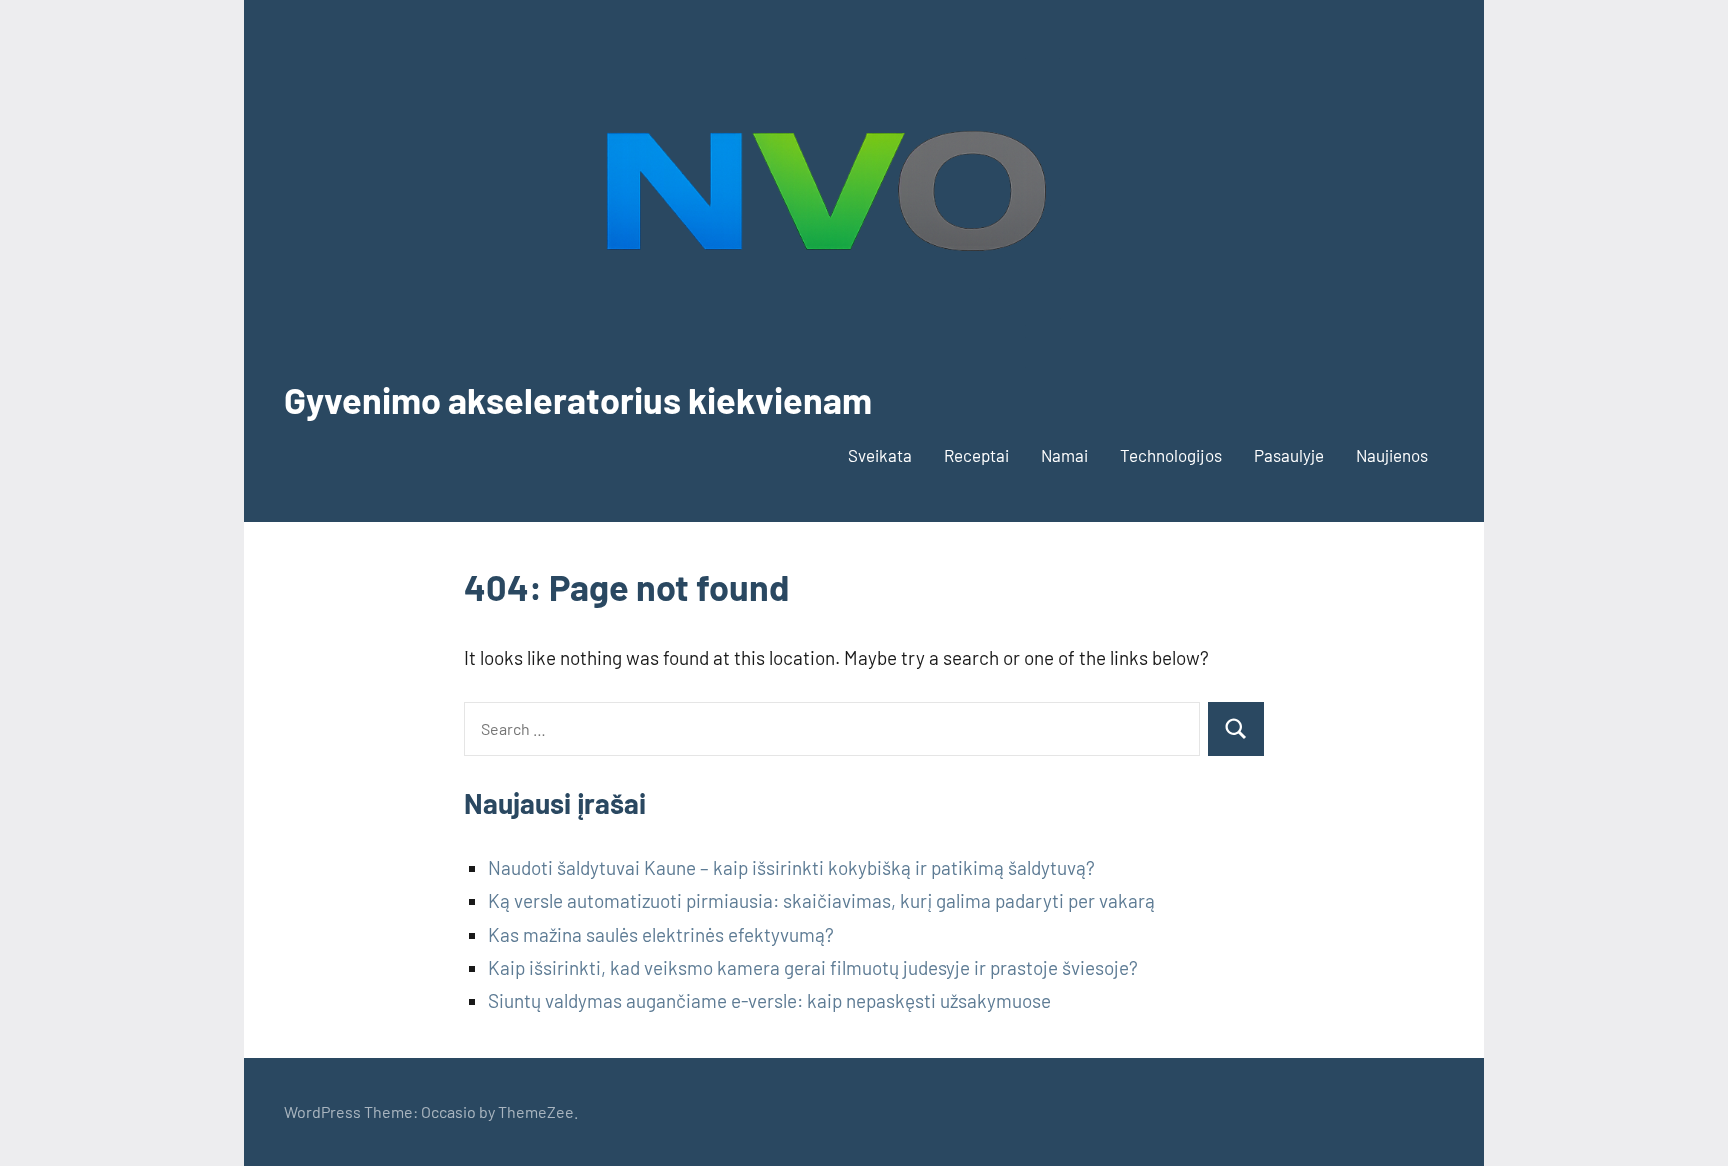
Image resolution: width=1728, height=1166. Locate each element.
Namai (1064, 455)
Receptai (976, 455)
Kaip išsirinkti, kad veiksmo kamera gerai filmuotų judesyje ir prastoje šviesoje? (813, 967)
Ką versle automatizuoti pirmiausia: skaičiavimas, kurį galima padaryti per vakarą (821, 900)
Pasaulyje (1289, 455)
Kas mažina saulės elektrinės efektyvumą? (661, 934)
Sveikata (880, 455)
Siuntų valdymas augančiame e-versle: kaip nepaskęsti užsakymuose (769, 1000)
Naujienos (1392, 455)
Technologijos (1171, 455)
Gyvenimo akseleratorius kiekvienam (578, 399)
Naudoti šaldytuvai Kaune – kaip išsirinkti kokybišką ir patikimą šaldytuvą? (791, 867)
